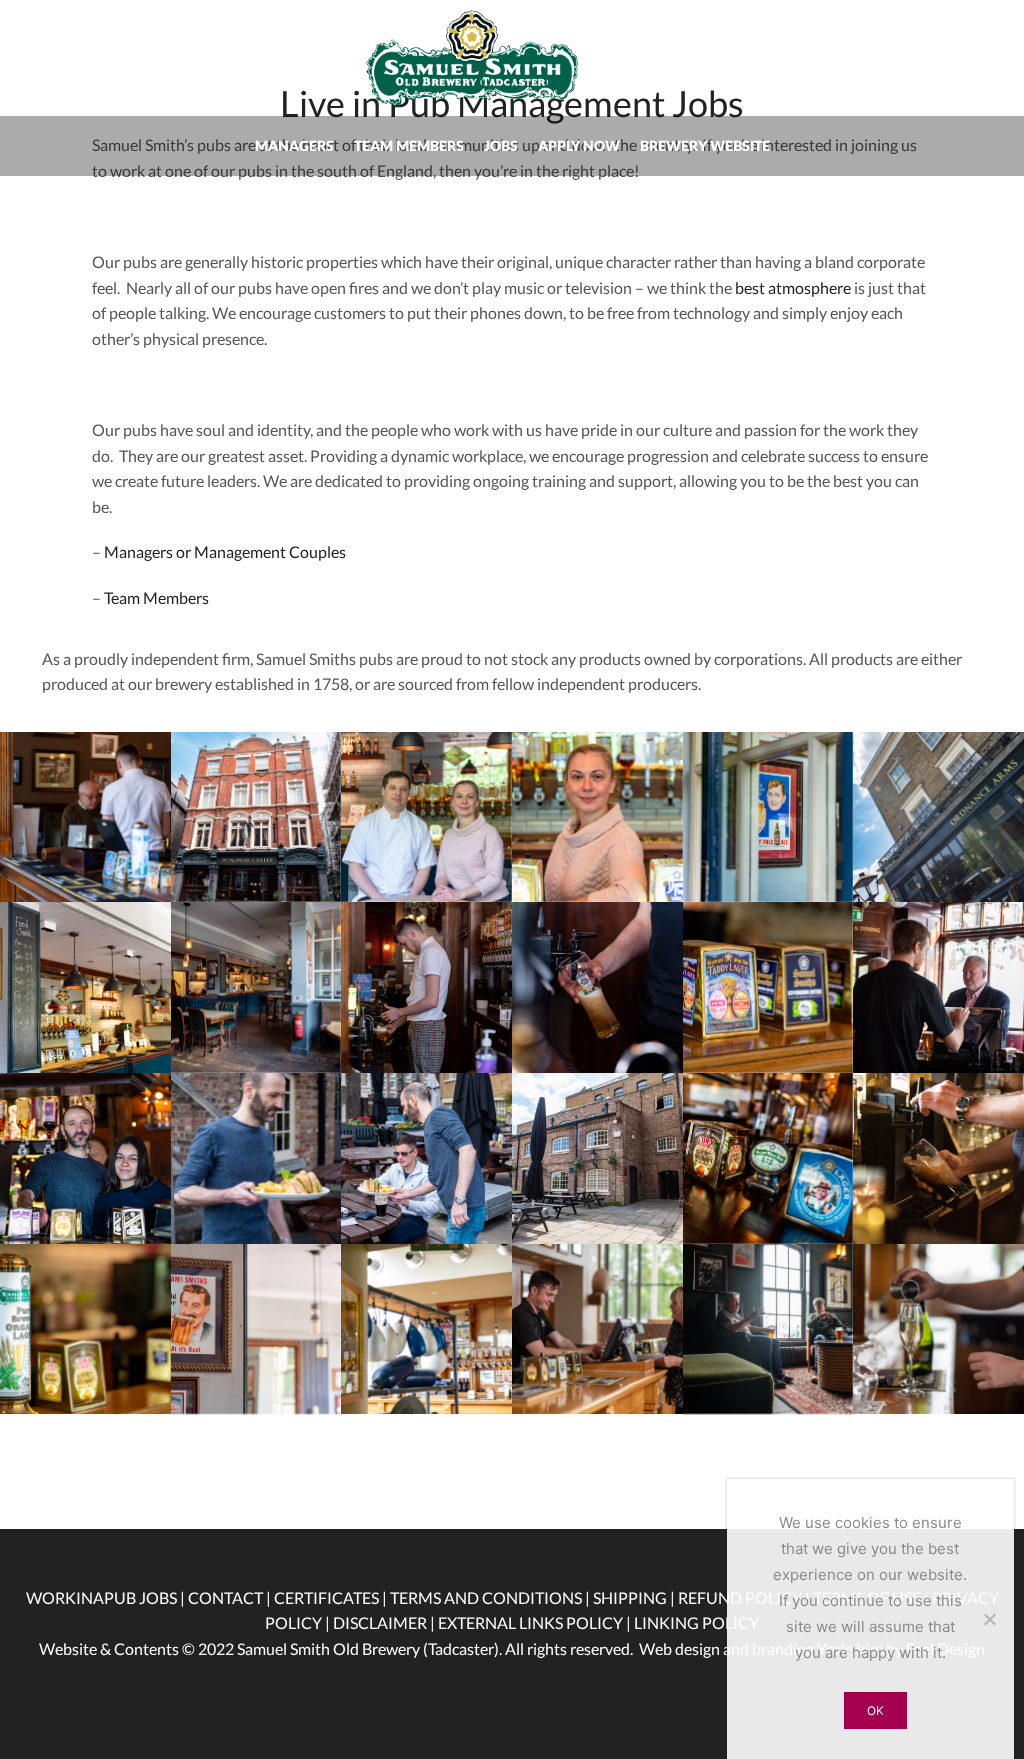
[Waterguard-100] (938, 1329)
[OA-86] (938, 817)
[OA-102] (426, 817)
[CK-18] (938, 1158)
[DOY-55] (597, 987)
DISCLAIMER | (385, 1622)
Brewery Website (705, 145)
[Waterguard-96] (597, 1329)
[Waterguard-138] (426, 1329)
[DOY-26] (938, 987)
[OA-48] (256, 987)
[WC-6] (256, 817)
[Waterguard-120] (768, 1329)
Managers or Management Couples (225, 551)
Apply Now (579, 145)
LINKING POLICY (696, 1622)
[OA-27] (256, 1329)
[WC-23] (85, 817)
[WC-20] (426, 987)
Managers (294, 145)
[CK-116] (85, 1158)
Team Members (409, 145)
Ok (875, 1710)
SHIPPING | (635, 1597)
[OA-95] (597, 817)
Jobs (501, 145)
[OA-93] (768, 817)
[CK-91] (597, 1158)
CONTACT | (231, 1597)
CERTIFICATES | (332, 1597)
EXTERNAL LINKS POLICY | (536, 1622)
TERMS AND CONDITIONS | (491, 1597)
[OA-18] (768, 987)
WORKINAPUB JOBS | (105, 1597)
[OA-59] (85, 987)
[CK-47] (768, 1158)
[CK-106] (426, 1158)
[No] (989, 1619)
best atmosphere (793, 287)
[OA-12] (85, 1329)
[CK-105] (256, 1158)
